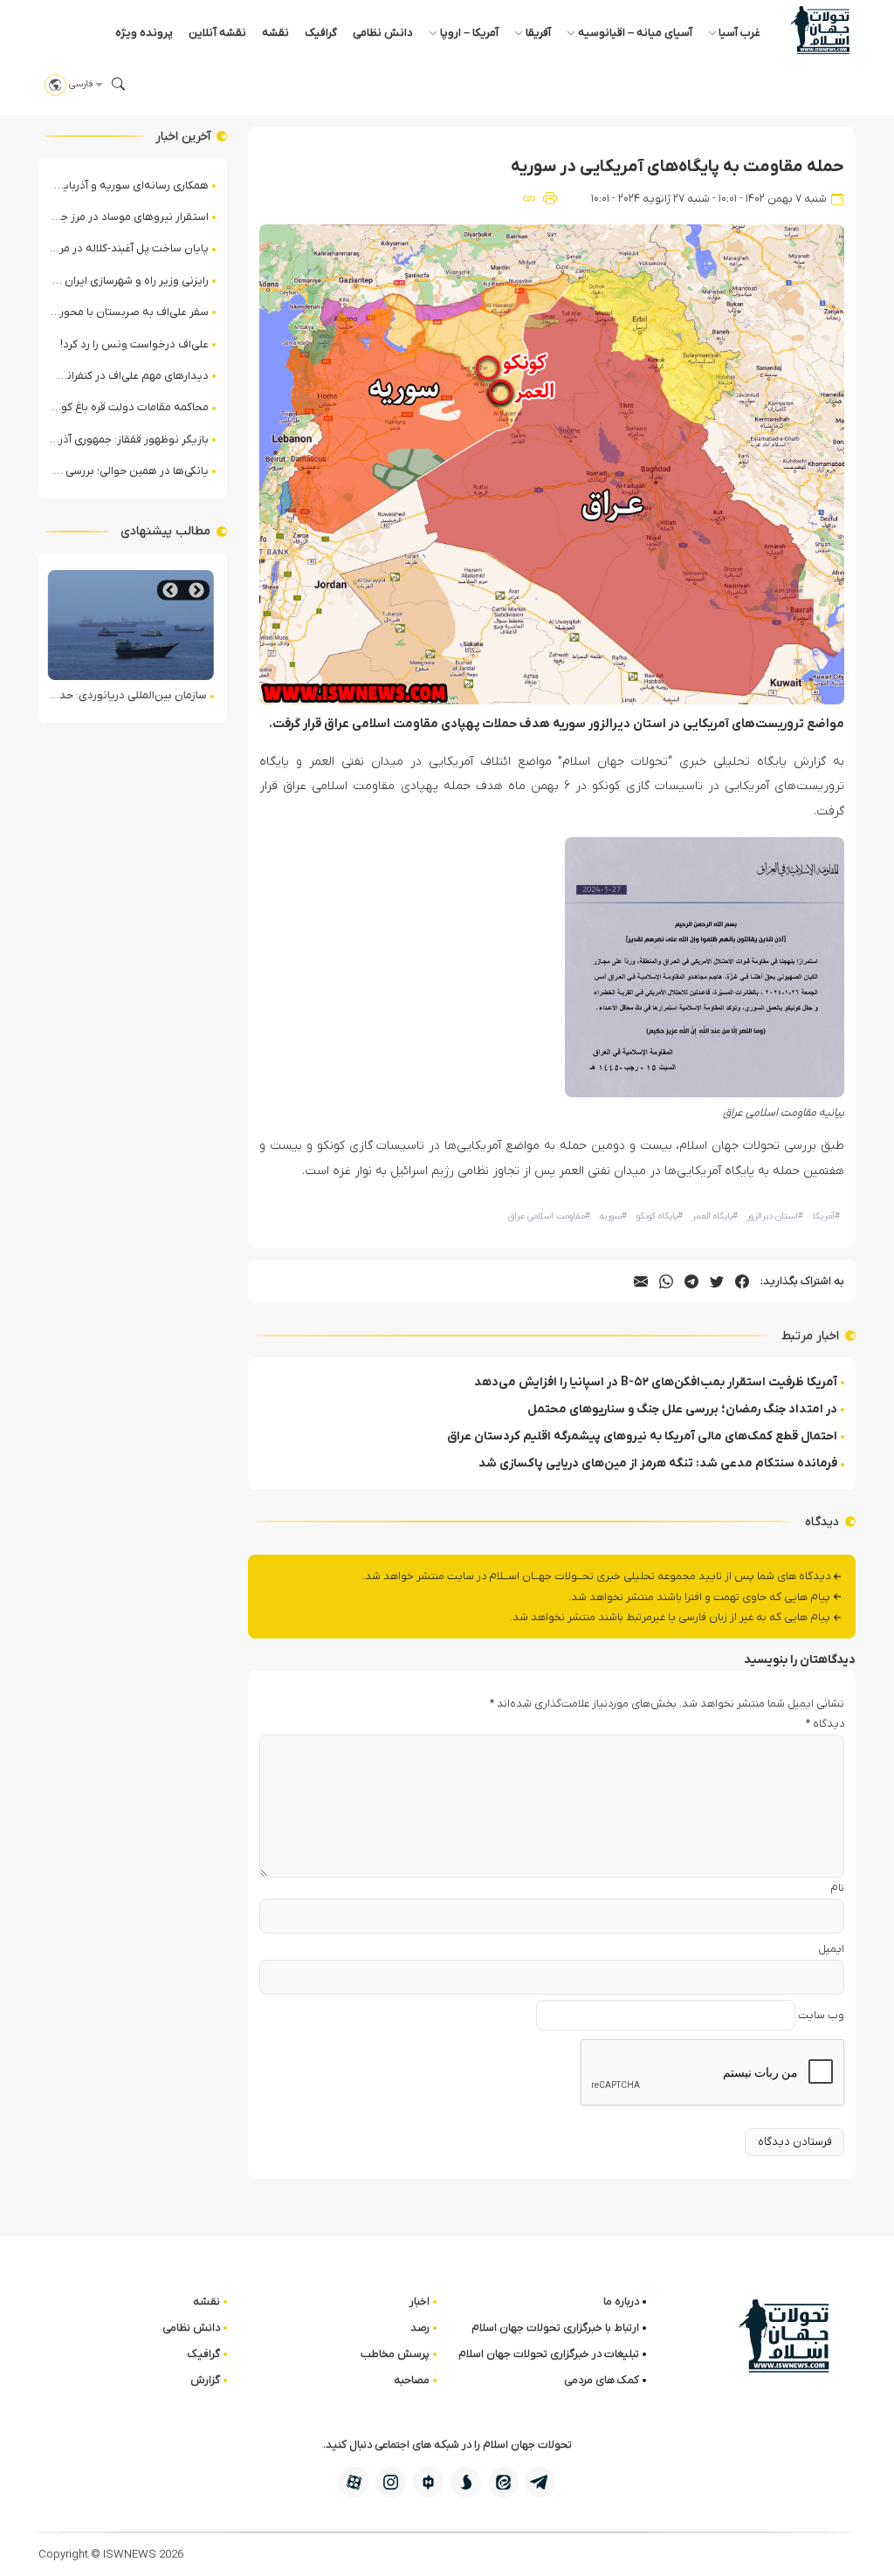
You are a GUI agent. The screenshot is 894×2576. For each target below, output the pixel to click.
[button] (119, 84)
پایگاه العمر (715, 1216)
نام (837, 1888)
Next (170, 591)
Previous (196, 591)
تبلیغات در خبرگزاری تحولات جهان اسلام (549, 2354)
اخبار (419, 2301)
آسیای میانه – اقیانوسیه (635, 33)
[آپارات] (354, 2482)
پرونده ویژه (144, 33)
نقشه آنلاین (217, 33)
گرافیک (321, 33)
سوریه (613, 1216)
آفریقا (538, 33)
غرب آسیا (739, 33)
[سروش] (466, 2482)
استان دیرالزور (775, 1216)
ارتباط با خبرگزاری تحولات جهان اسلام (555, 2328)
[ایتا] (503, 2482)
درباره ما (621, 2301)
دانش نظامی (383, 33)
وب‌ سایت (821, 2015)
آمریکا (826, 1216)
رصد (420, 2328)
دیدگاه (825, 1724)
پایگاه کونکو (660, 1216)
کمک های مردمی (602, 2380)
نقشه (275, 33)
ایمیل (831, 1949)
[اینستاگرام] (391, 2482)
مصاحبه (412, 2380)
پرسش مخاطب (395, 2354)
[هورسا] (428, 2482)
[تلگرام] (540, 2482)
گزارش (205, 2380)
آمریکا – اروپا (469, 33)
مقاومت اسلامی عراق (549, 1216)
